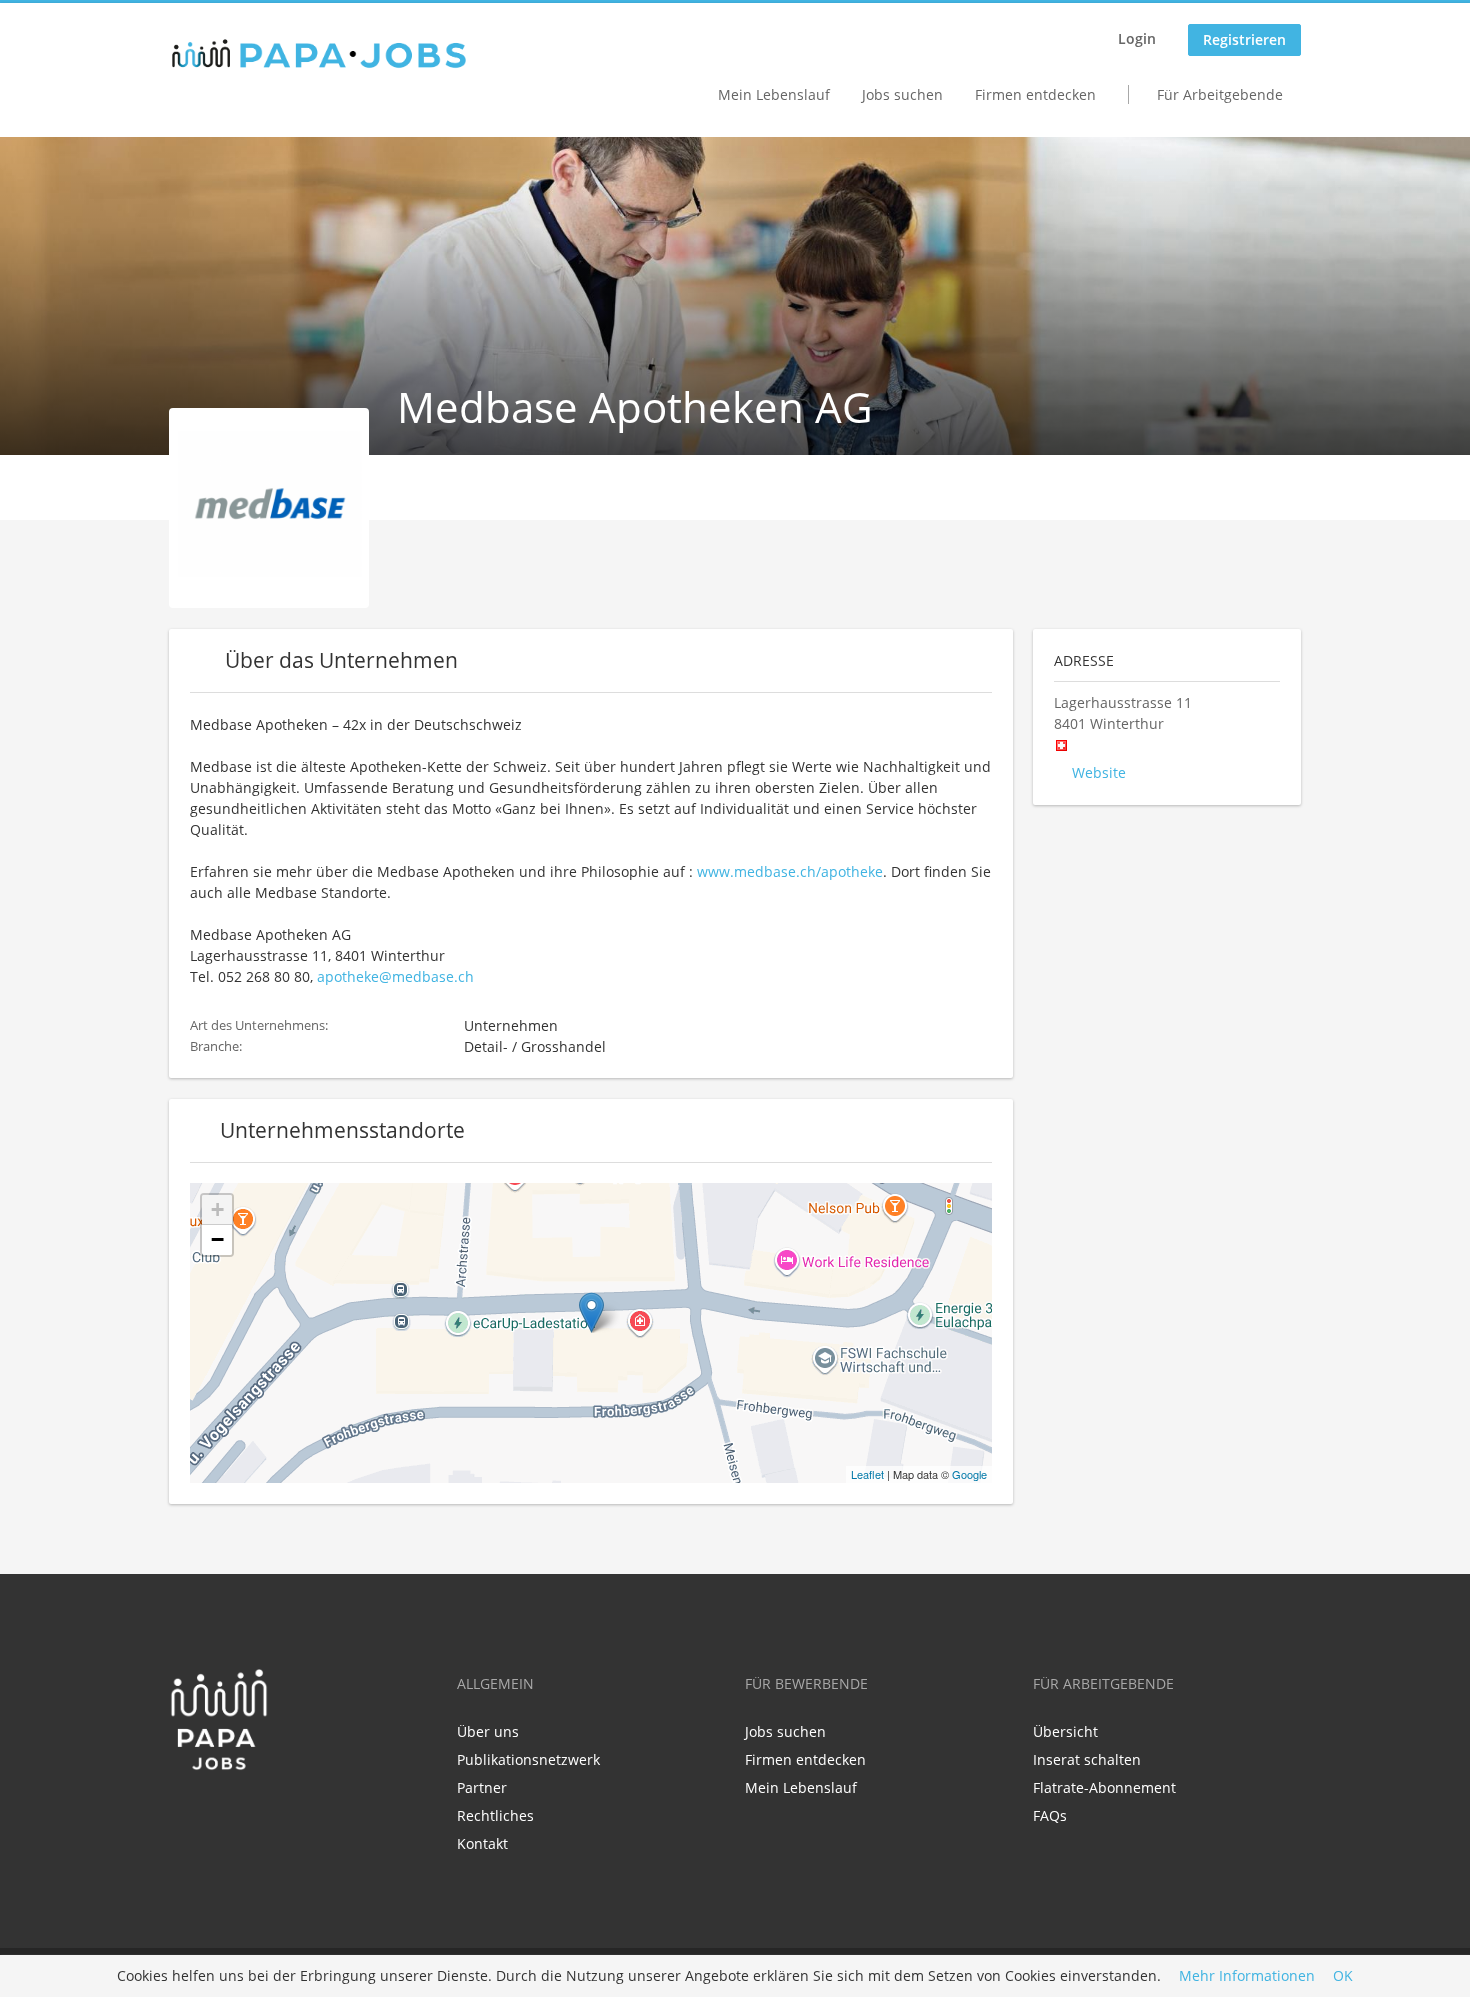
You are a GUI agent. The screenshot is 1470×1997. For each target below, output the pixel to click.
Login (1137, 38)
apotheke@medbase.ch (395, 976)
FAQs (1050, 1815)
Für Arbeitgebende (1220, 94)
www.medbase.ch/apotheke (790, 871)
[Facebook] (183, 1813)
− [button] (217, 1239)
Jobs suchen (902, 94)
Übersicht (1065, 1731)
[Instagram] (246, 1813)
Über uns (488, 1731)
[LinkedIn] (216, 1813)
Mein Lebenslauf (774, 94)
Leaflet (867, 1474)
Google (969, 1474)
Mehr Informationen (1247, 1976)
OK (1343, 1976)
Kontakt (482, 1843)
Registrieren (1244, 39)
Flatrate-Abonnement (1104, 1787)
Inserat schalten (1087, 1759)
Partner (482, 1787)
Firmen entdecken (1035, 94)
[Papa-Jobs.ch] (319, 54)
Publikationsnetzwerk (528, 1759)
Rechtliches (495, 1815)
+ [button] (217, 1209)
